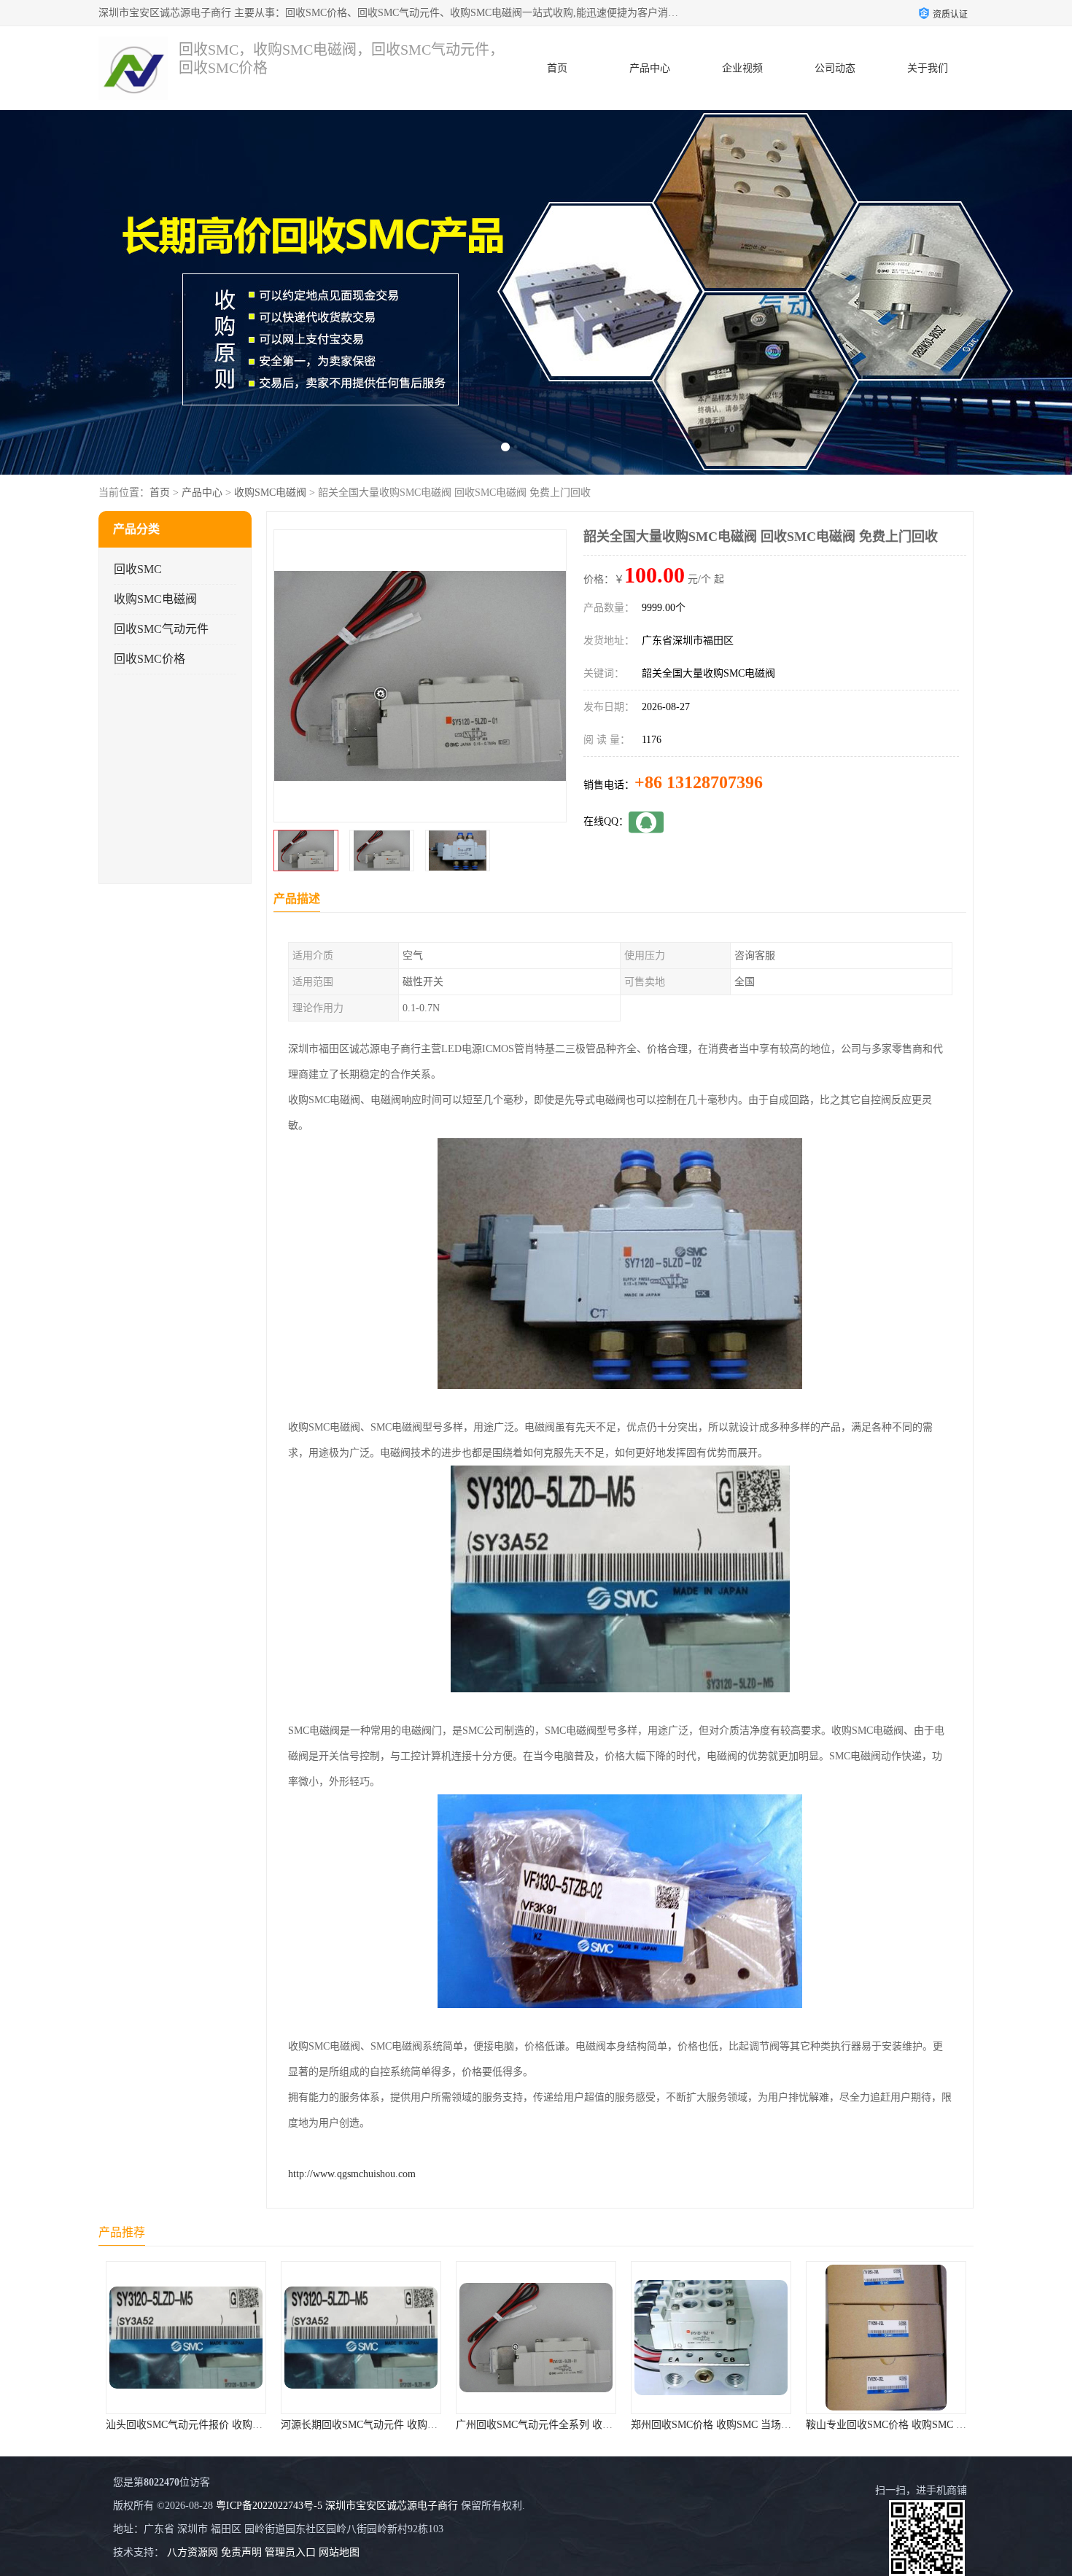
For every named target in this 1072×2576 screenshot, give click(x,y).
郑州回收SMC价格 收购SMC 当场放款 (591, 2425)
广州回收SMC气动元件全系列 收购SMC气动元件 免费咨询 (462, 2425)
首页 (557, 68)
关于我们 (928, 68)
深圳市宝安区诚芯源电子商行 (392, 2506)
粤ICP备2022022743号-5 (269, 2506)
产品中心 (650, 68)
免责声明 (241, 2552)
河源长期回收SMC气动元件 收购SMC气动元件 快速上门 (281, 2425)
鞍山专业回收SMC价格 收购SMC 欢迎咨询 (776, 2425)
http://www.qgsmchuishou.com (352, 2174)
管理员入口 (290, 2552)
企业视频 (742, 68)
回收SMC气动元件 (161, 629)
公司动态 (835, 68)
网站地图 (339, 2552)
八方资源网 (193, 2552)
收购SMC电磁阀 (270, 493)
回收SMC (138, 569)
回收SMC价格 (149, 659)
